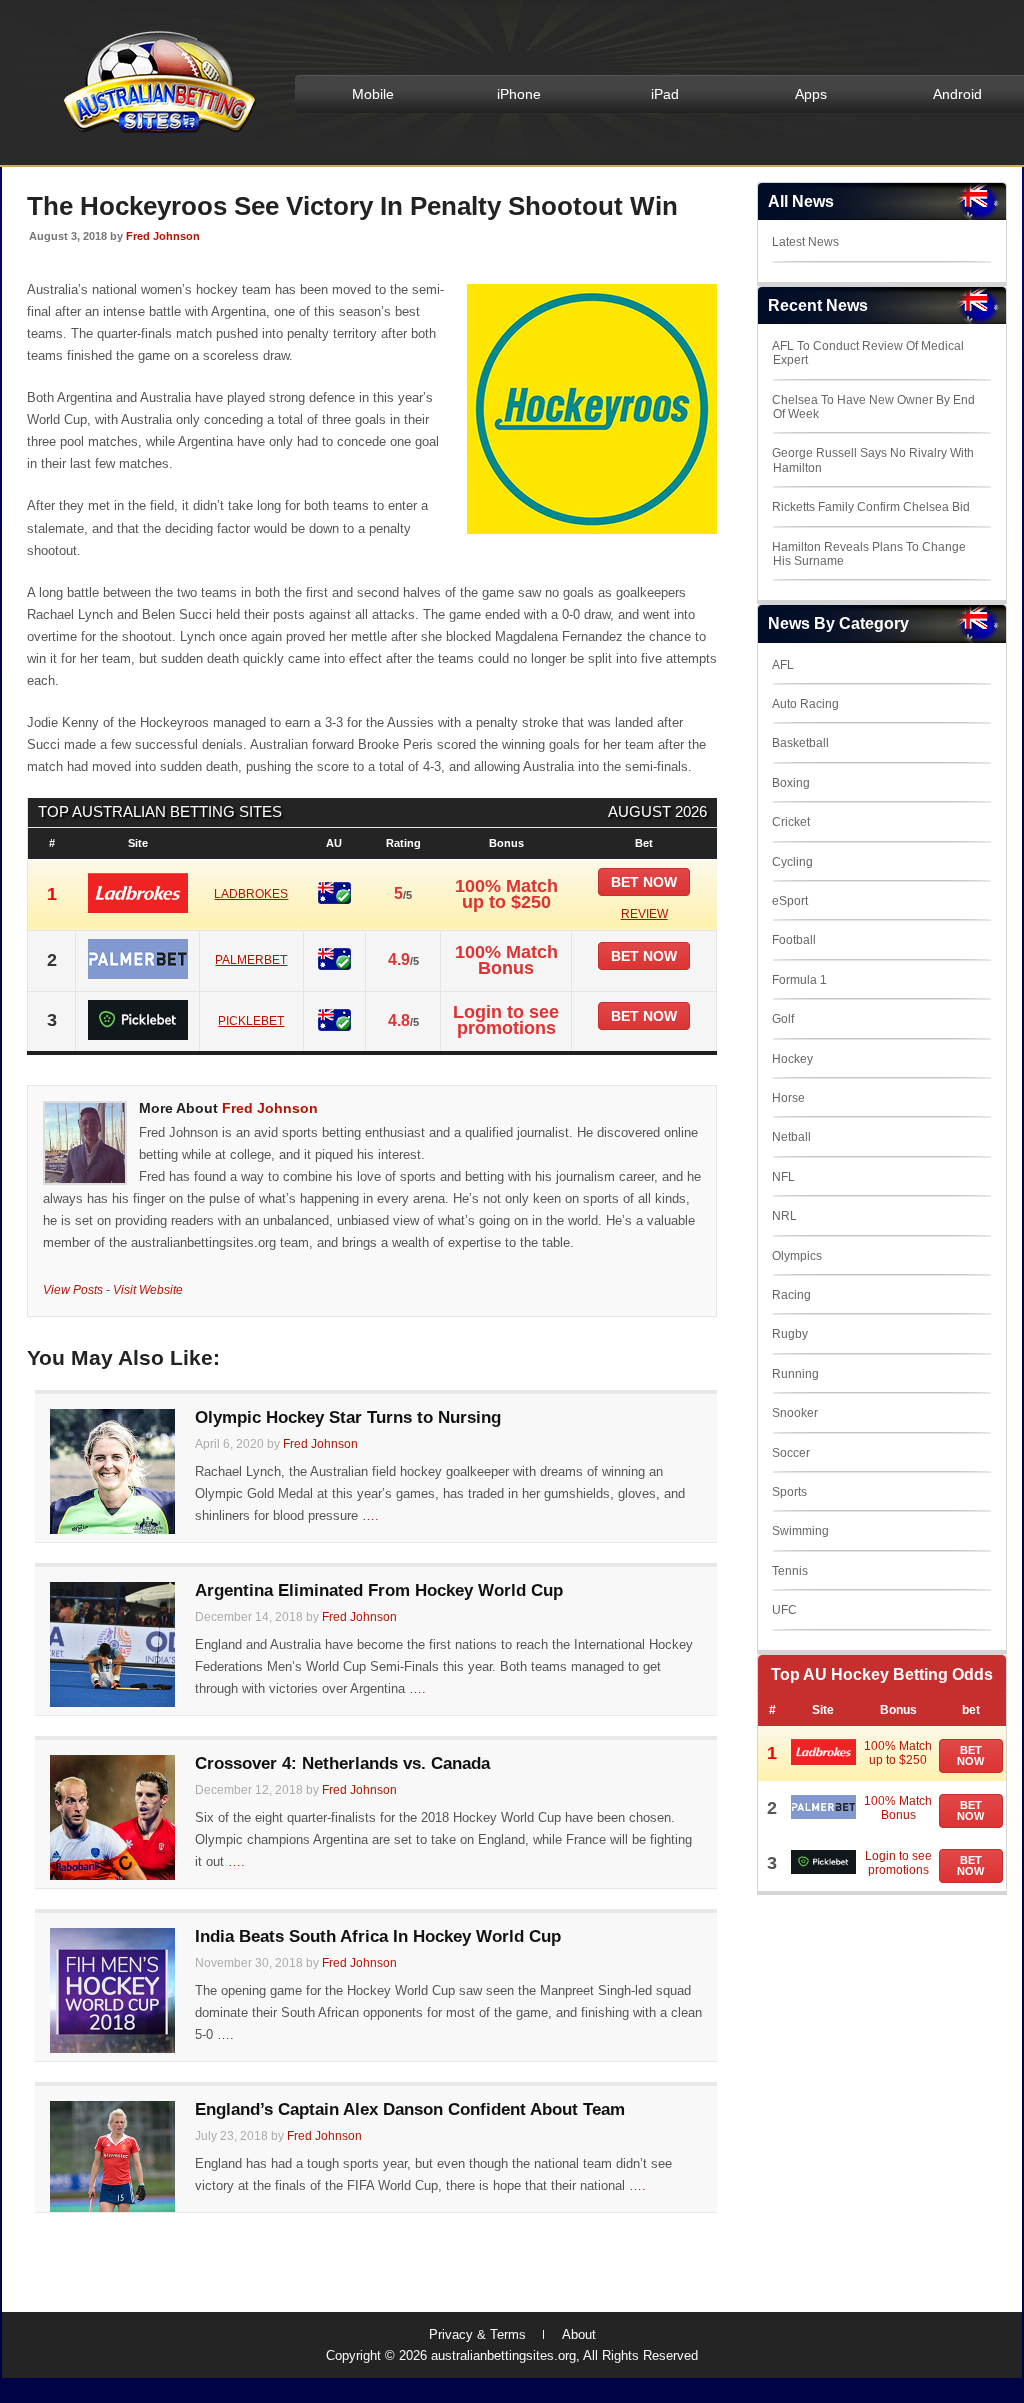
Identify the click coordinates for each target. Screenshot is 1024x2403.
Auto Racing (805, 704)
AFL (783, 665)
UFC (784, 1610)
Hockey (792, 1059)
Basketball (800, 743)
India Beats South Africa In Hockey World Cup (378, 1936)
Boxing (791, 783)
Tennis (790, 1571)
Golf (783, 1019)
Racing (791, 1295)
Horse (788, 1098)
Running (795, 1374)
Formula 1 (799, 980)
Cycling (792, 862)
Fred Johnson (163, 236)
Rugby (790, 1334)
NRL (784, 1216)
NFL (783, 1177)
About (579, 2334)
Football (794, 940)
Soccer (791, 1453)
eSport (790, 901)
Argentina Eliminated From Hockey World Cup (379, 1590)
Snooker (795, 1413)
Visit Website (148, 1289)
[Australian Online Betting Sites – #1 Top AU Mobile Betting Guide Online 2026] (156, 131)
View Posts (73, 1289)
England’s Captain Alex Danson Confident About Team (410, 2109)
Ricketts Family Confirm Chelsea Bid (871, 507)
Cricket (791, 822)
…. (370, 1515)
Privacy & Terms (477, 2334)
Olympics (797, 1256)
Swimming (800, 1531)
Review (644, 914)
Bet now (644, 882)
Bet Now (970, 1755)
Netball (791, 1137)
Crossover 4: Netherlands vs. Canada (342, 1763)
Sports (789, 1492)
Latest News (805, 242)
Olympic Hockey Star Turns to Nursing (348, 1417)
